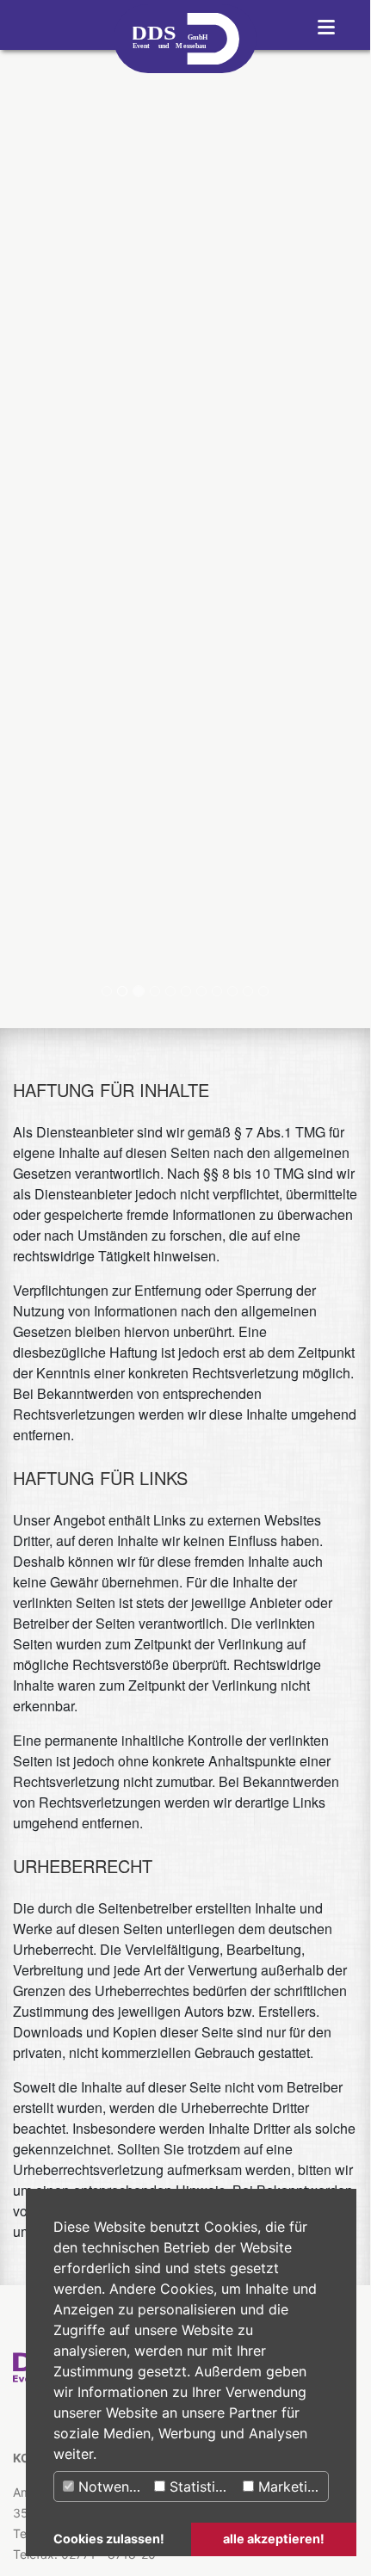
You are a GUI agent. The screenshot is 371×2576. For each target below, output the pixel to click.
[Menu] (326, 25)
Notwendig (112, 2487)
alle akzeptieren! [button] (274, 2539)
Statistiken (202, 2487)
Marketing (289, 2487)
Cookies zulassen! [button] (109, 2539)
